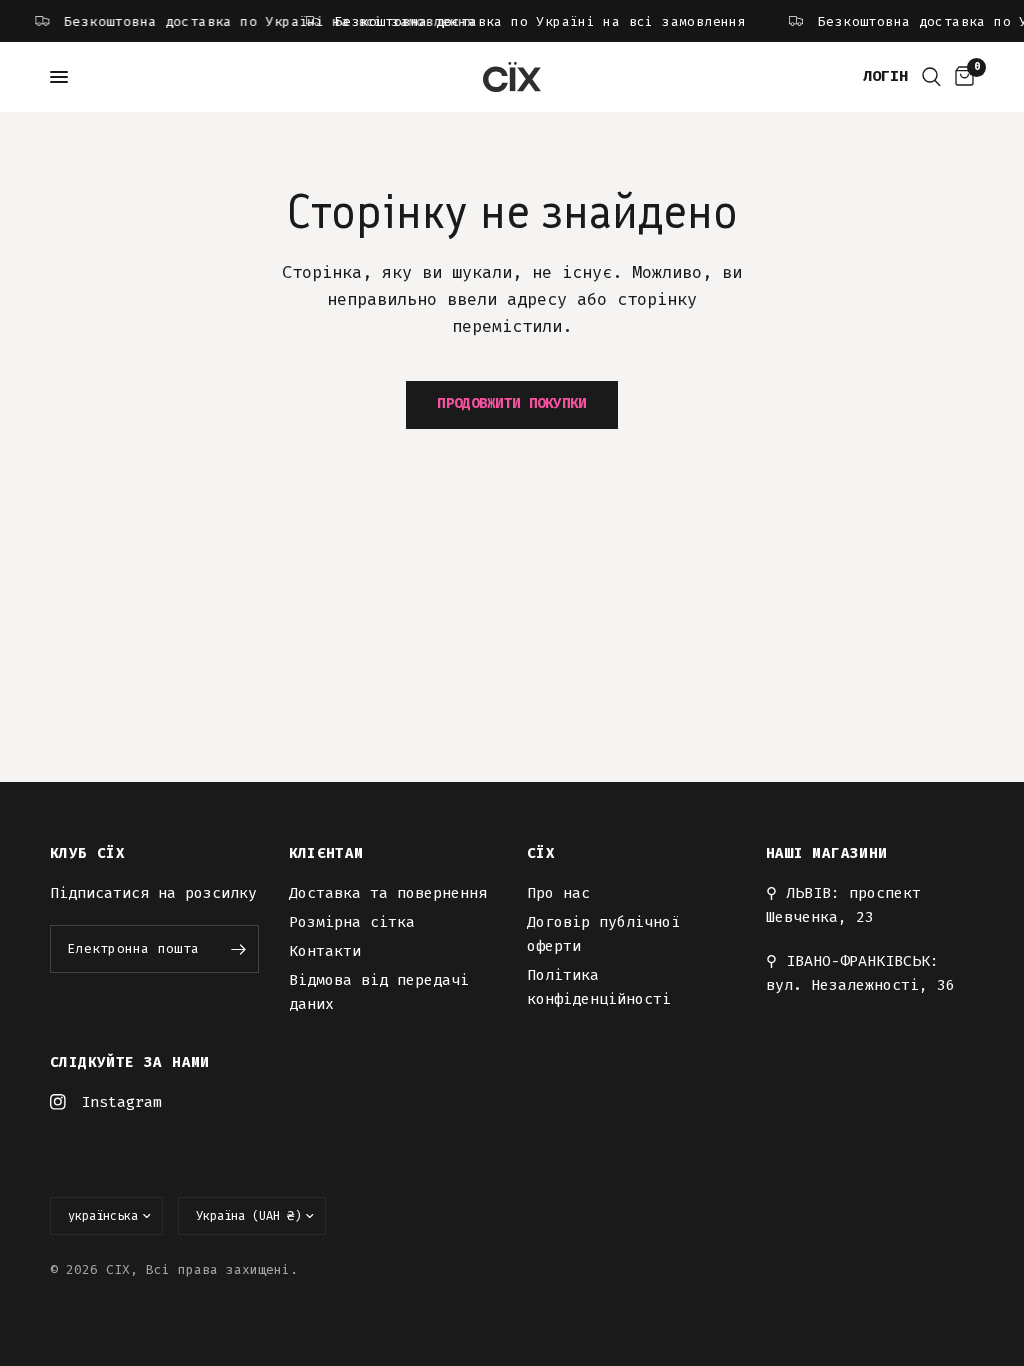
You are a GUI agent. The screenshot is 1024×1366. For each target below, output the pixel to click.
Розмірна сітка (352, 922)
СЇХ (541, 854)
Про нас (558, 893)
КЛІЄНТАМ (326, 854)
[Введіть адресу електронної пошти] (239, 949)
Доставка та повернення (388, 893)
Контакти (325, 951)
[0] (961, 77)
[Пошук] (931, 77)
